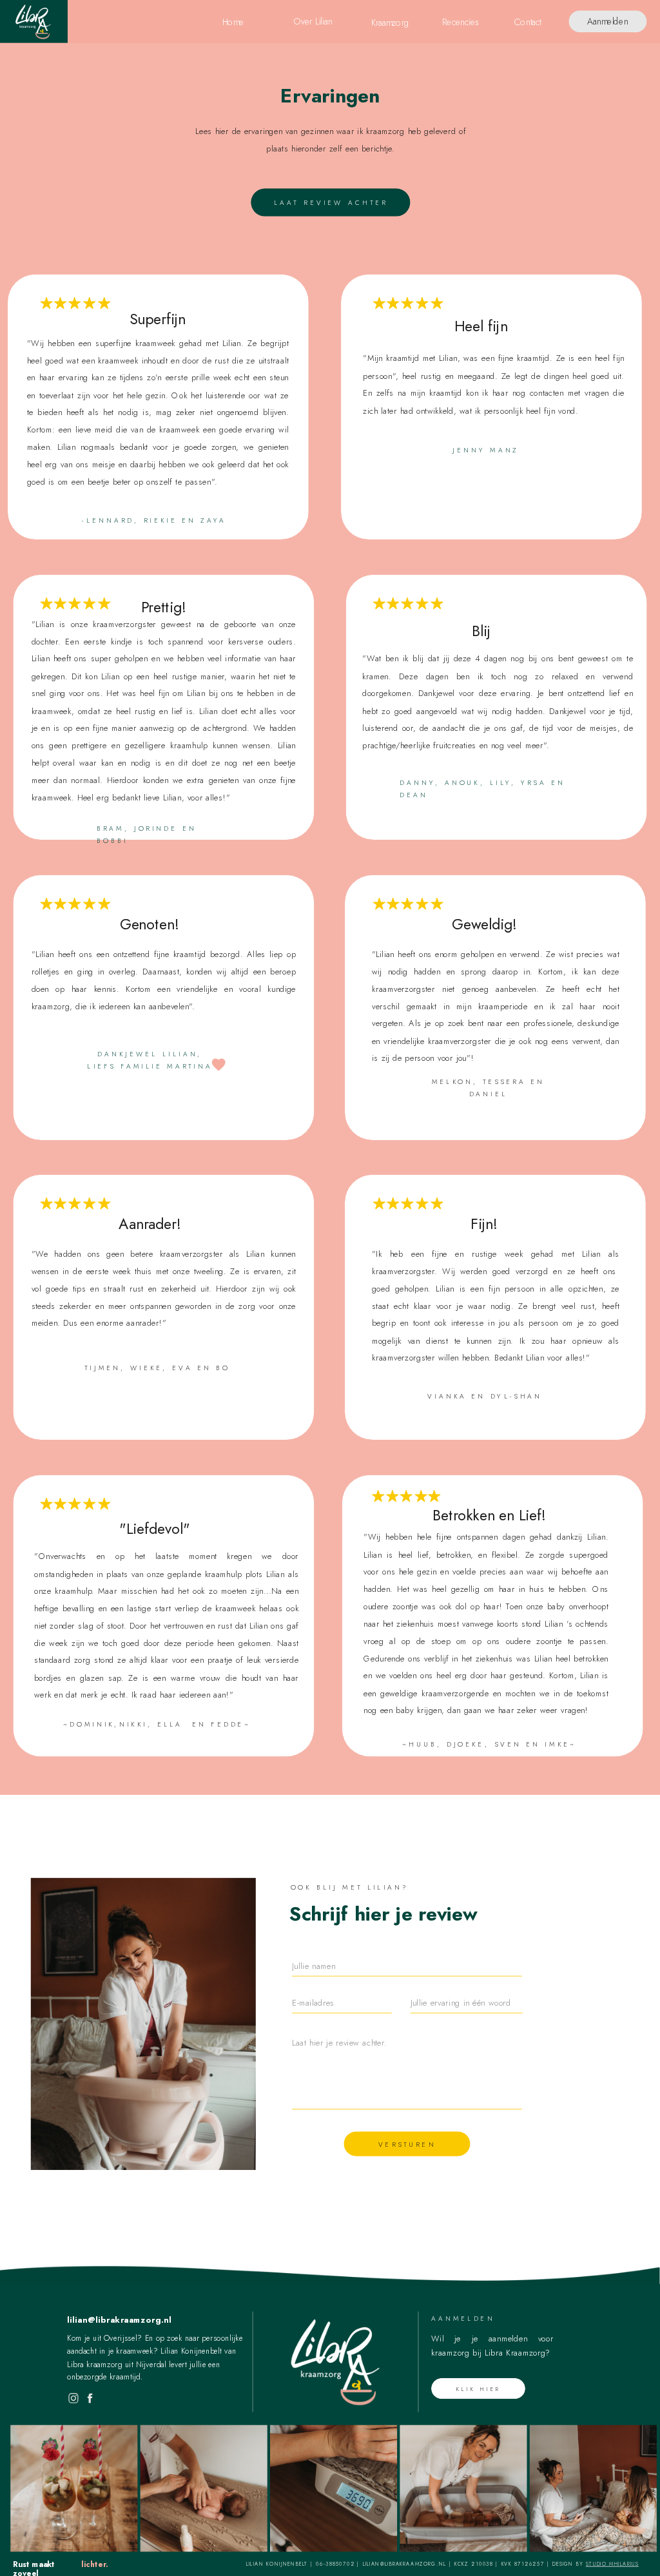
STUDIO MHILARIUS (612, 2564)
